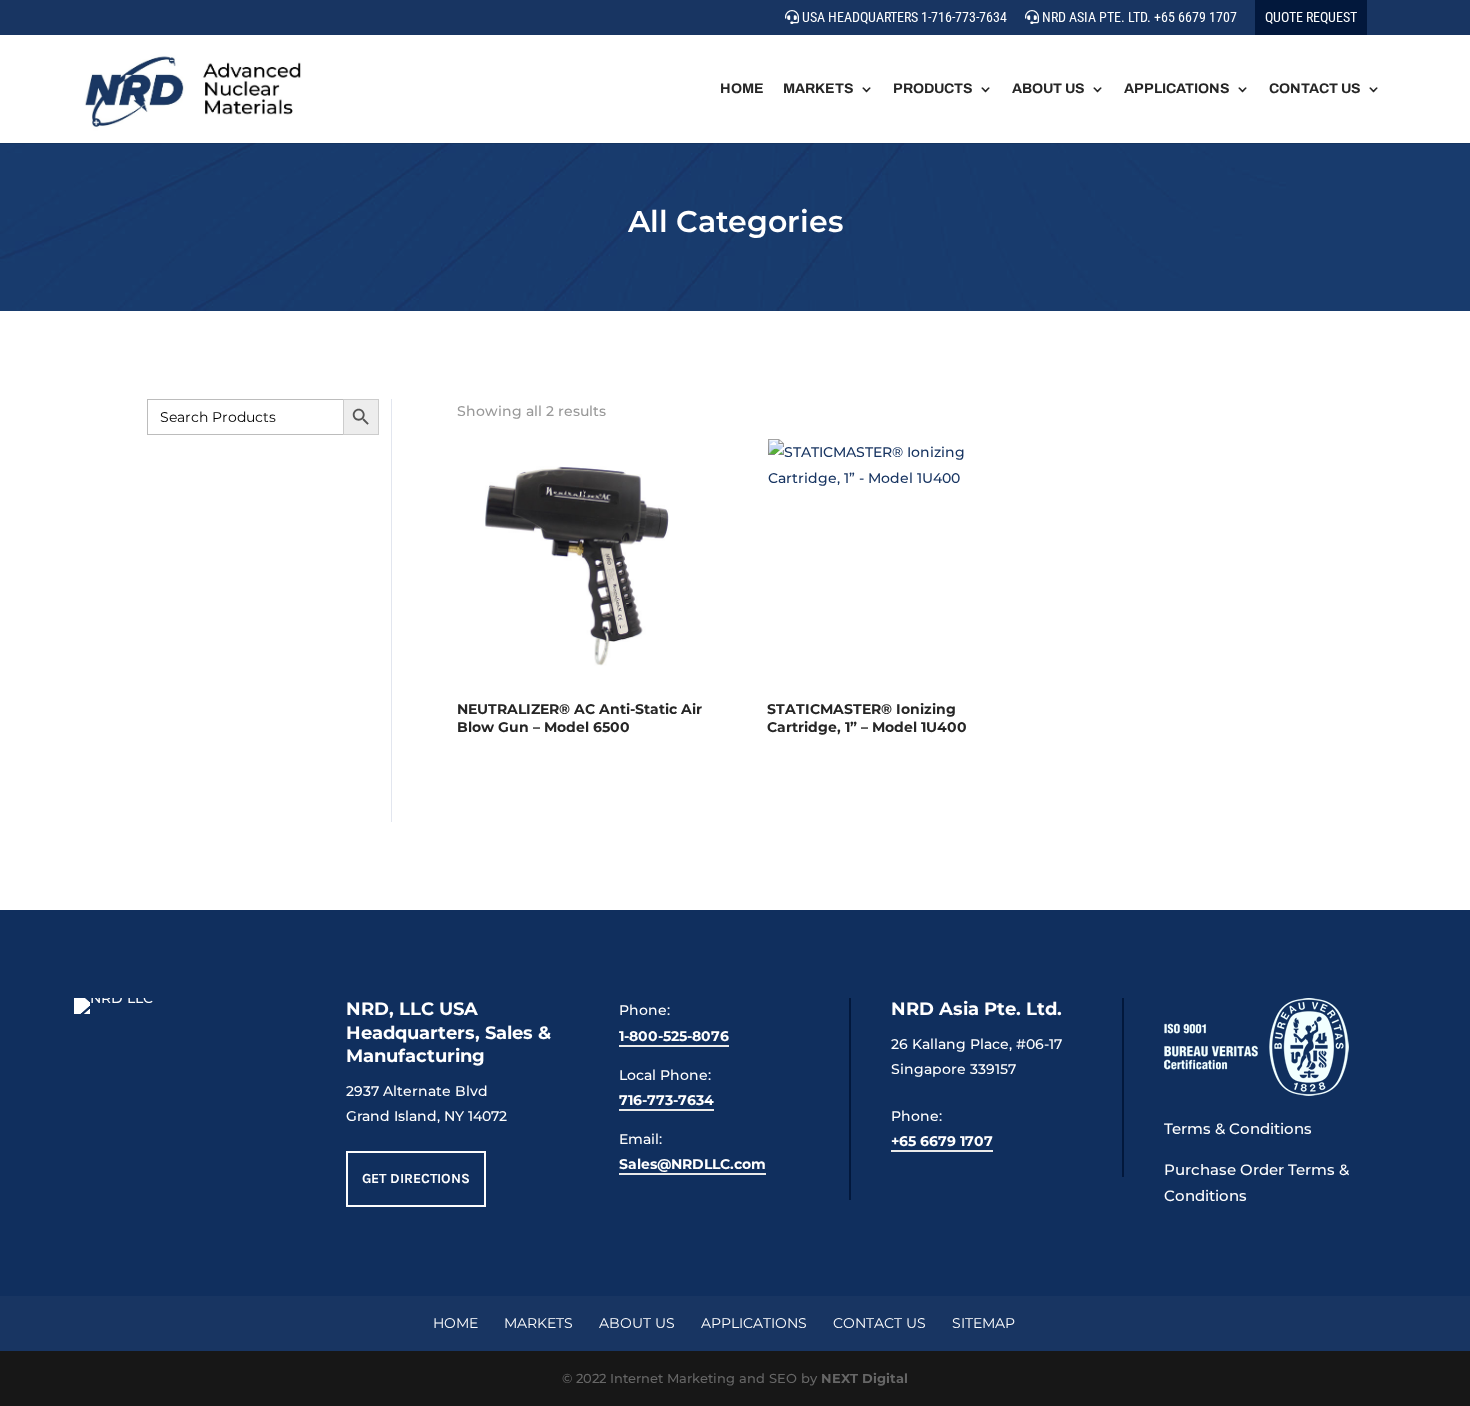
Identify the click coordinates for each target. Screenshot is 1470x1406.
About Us (1048, 89)
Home (742, 89)
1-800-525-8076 (674, 1036)
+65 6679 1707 (942, 1141)
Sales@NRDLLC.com (692, 1164)
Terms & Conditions (1238, 1128)
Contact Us (1315, 89)
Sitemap (983, 1323)
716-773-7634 (666, 1100)
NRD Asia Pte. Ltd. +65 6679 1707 (1138, 17)
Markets (818, 89)
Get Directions (416, 1178)
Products (933, 89)
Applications (1177, 89)
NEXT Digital (864, 1378)
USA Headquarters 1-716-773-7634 (903, 17)
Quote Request (1311, 17)
